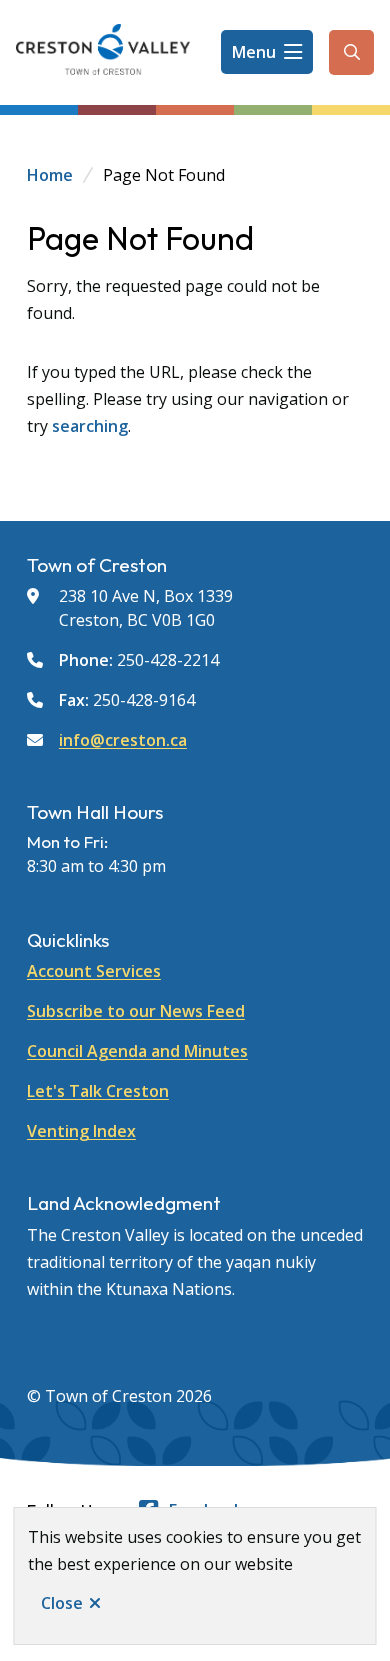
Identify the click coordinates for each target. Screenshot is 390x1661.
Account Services (94, 971)
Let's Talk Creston (98, 1091)
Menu (254, 52)
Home (50, 175)
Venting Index (81, 1131)
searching (90, 426)
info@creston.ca (123, 740)
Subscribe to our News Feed (136, 1011)
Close (62, 1603)
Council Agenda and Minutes (137, 1051)
